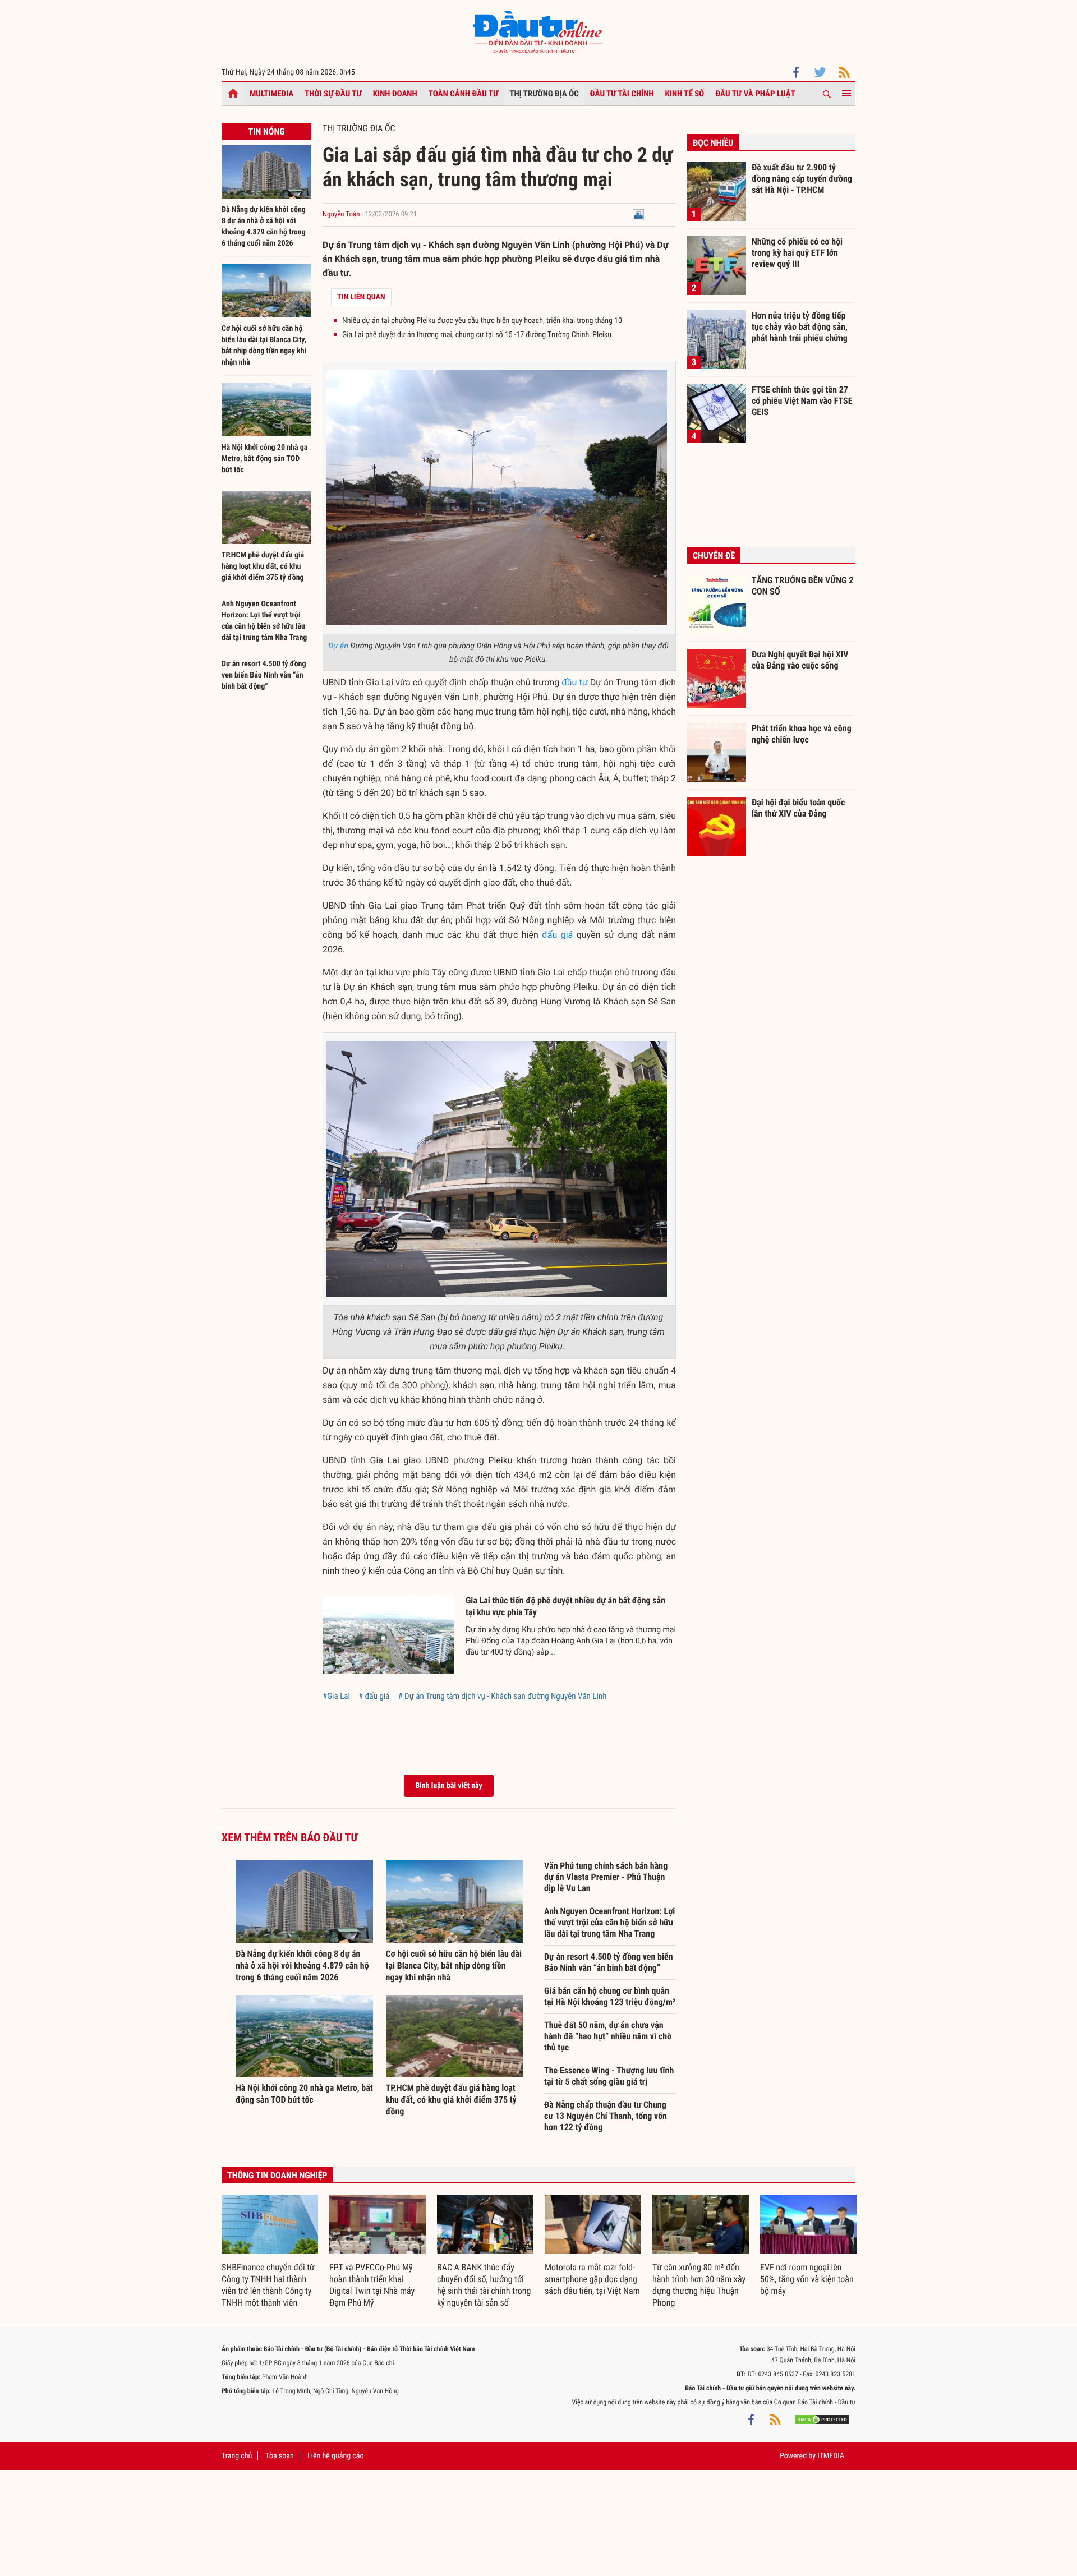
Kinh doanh (395, 94)
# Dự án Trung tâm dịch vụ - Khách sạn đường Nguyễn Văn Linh (502, 1696)
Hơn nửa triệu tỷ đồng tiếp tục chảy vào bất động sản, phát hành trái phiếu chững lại (800, 326)
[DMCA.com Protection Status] (822, 2419)
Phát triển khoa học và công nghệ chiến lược (802, 734)
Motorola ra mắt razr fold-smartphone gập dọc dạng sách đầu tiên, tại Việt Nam (592, 2279)
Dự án (338, 646)
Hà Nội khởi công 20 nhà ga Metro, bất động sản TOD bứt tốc (264, 459)
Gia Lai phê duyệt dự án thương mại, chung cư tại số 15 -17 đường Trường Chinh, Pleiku (477, 335)
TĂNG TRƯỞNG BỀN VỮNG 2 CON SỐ (802, 586)
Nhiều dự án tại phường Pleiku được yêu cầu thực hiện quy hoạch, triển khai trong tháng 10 (482, 321)
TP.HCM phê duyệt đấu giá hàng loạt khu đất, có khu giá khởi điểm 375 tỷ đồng (263, 566)
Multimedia (271, 94)
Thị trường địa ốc (544, 94)
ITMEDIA (831, 2456)
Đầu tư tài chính (622, 94)
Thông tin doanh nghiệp (277, 2175)
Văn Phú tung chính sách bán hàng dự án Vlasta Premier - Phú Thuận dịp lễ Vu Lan (606, 1877)
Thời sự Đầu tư (333, 94)
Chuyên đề (714, 556)
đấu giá (557, 935)
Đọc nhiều (713, 143)
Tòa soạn (279, 2456)
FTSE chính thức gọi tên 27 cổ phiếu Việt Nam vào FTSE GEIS (802, 400)
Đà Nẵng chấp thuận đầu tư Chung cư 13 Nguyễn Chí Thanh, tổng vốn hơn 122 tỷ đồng (606, 2116)
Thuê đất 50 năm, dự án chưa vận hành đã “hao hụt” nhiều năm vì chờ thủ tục (608, 2036)
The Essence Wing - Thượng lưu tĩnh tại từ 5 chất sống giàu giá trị (609, 2076)
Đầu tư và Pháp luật (755, 94)
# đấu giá (374, 1696)
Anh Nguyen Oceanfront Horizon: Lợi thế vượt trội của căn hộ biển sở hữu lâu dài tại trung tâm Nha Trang (609, 1922)
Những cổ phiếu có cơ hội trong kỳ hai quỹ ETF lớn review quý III (797, 252)
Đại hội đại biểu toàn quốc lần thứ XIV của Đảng (798, 808)
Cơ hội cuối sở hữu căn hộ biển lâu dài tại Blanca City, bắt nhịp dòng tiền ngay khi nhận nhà (454, 1966)
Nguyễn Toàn (341, 215)
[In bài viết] (638, 215)
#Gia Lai (336, 1696)
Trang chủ (237, 2456)
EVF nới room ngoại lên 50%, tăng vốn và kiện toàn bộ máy (807, 2279)
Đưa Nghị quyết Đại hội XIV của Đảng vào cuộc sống (800, 660)
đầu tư (574, 682)
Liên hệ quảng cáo (336, 2456)
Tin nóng (266, 132)
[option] (270, 2252)
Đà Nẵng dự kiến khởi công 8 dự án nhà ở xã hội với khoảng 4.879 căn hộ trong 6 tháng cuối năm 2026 (302, 1966)
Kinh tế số (685, 94)
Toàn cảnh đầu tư (464, 94)
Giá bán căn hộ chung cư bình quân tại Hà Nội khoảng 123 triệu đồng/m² (610, 1996)
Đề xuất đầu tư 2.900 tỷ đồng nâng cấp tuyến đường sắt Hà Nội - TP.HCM (802, 178)
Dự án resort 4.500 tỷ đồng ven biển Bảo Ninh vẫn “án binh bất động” (264, 675)
